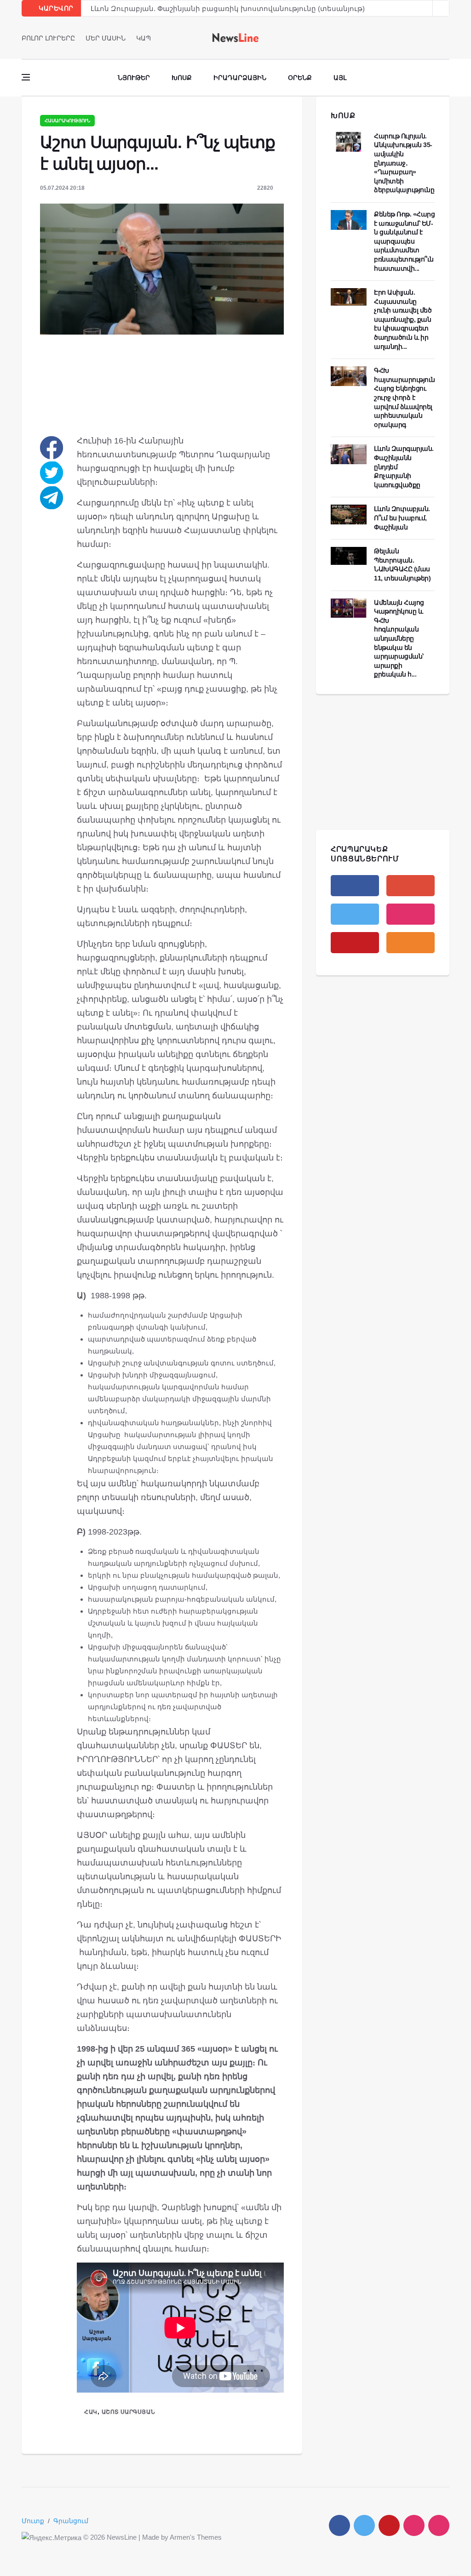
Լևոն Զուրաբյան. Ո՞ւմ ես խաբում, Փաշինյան (402, 518)
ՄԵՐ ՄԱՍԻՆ (106, 38)
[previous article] (441, 8)
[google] (411, 886)
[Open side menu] (26, 77)
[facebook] (421, 38)
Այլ (340, 78)
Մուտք (33, 2521)
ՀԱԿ (91, 2412)
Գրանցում (71, 2521)
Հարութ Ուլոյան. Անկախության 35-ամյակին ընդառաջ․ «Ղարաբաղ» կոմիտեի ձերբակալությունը (404, 163)
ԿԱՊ (144, 38)
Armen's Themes (196, 2537)
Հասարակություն (67, 121)
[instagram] (411, 914)
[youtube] (446, 38)
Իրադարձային (240, 78)
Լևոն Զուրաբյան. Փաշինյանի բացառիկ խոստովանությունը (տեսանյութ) (228, 9)
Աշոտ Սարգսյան (128, 2412)
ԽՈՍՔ (343, 116)
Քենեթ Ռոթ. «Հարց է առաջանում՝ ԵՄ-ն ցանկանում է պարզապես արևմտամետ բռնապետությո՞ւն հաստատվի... (404, 241)
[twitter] (434, 38)
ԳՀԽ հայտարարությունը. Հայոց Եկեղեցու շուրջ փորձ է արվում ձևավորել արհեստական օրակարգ (407, 398)
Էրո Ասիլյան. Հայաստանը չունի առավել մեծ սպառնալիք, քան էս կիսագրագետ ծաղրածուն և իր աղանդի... (403, 319)
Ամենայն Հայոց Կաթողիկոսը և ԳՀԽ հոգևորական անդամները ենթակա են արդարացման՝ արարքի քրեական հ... (399, 639)
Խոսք (182, 78)
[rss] (411, 943)
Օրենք (300, 78)
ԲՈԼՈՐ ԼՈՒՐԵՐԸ (48, 38)
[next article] (425, 8)
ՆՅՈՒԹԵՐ (134, 78)
